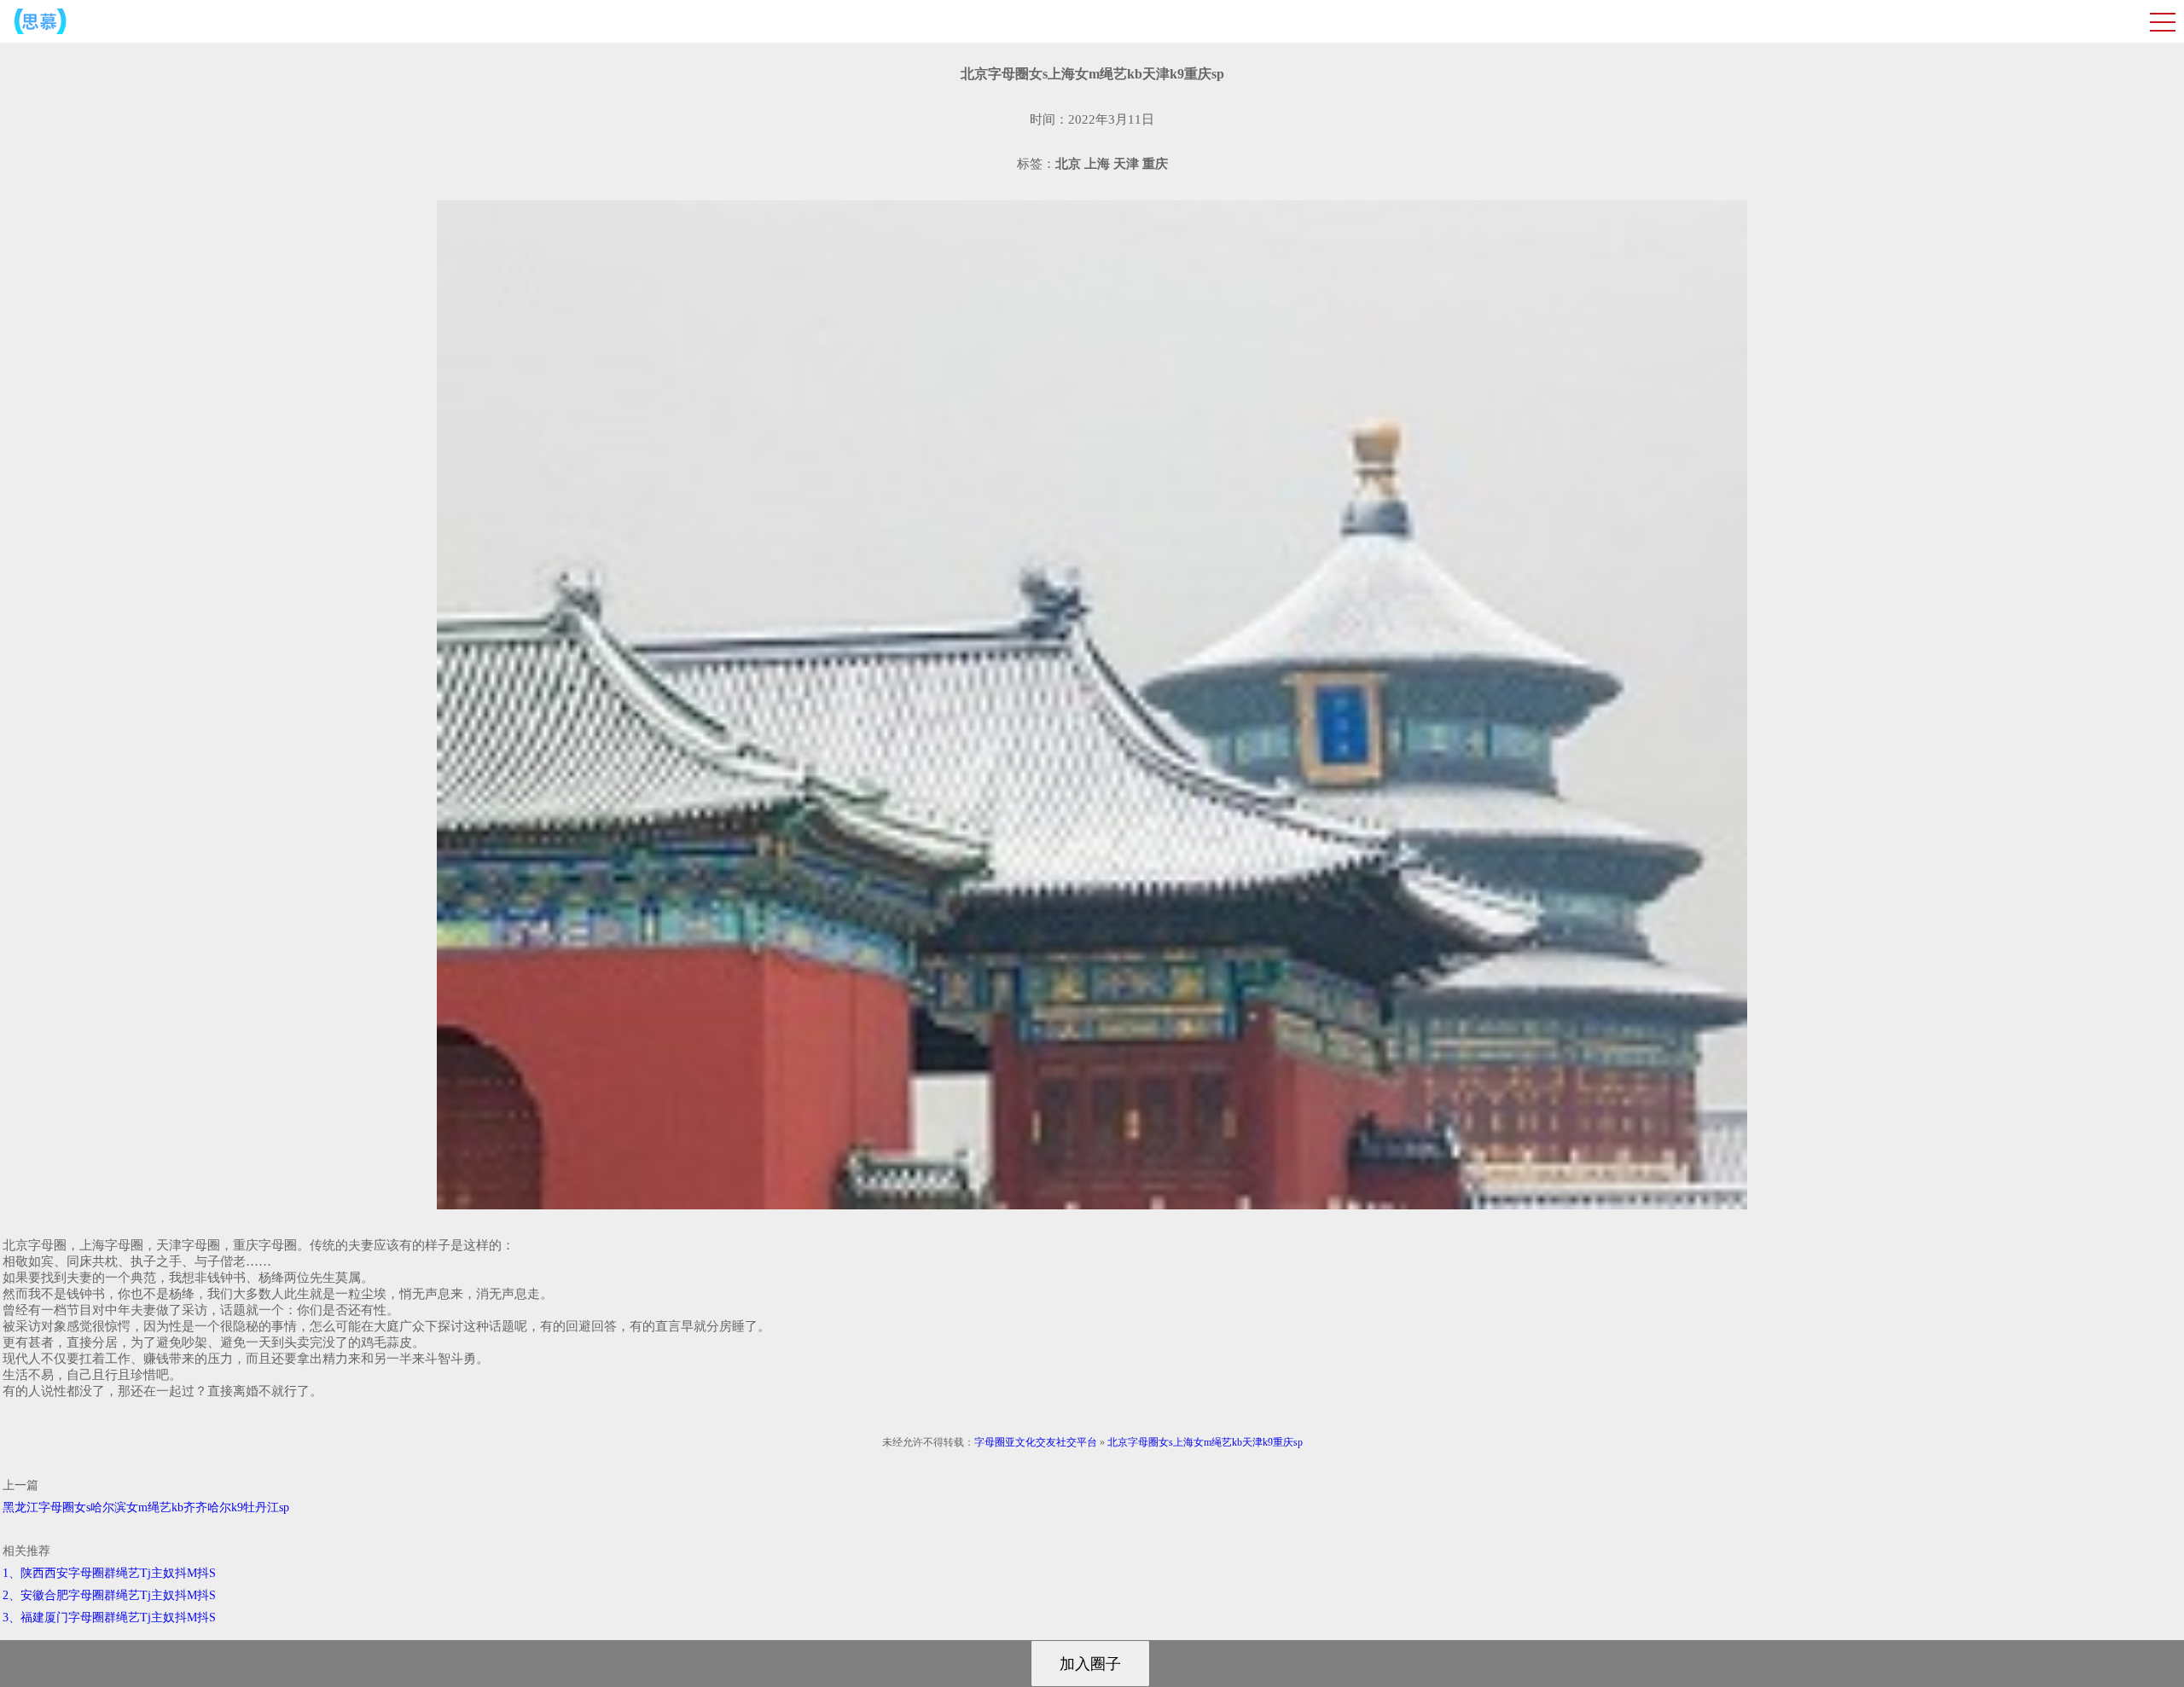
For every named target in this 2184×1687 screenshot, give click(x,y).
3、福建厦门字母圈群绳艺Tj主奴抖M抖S (109, 1617)
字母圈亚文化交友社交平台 (1036, 1442)
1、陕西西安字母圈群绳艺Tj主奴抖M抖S (109, 1573)
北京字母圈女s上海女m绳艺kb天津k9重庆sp (1205, 1442)
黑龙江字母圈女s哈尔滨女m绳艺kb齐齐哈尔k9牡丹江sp (146, 1507)
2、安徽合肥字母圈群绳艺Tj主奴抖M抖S (109, 1595)
